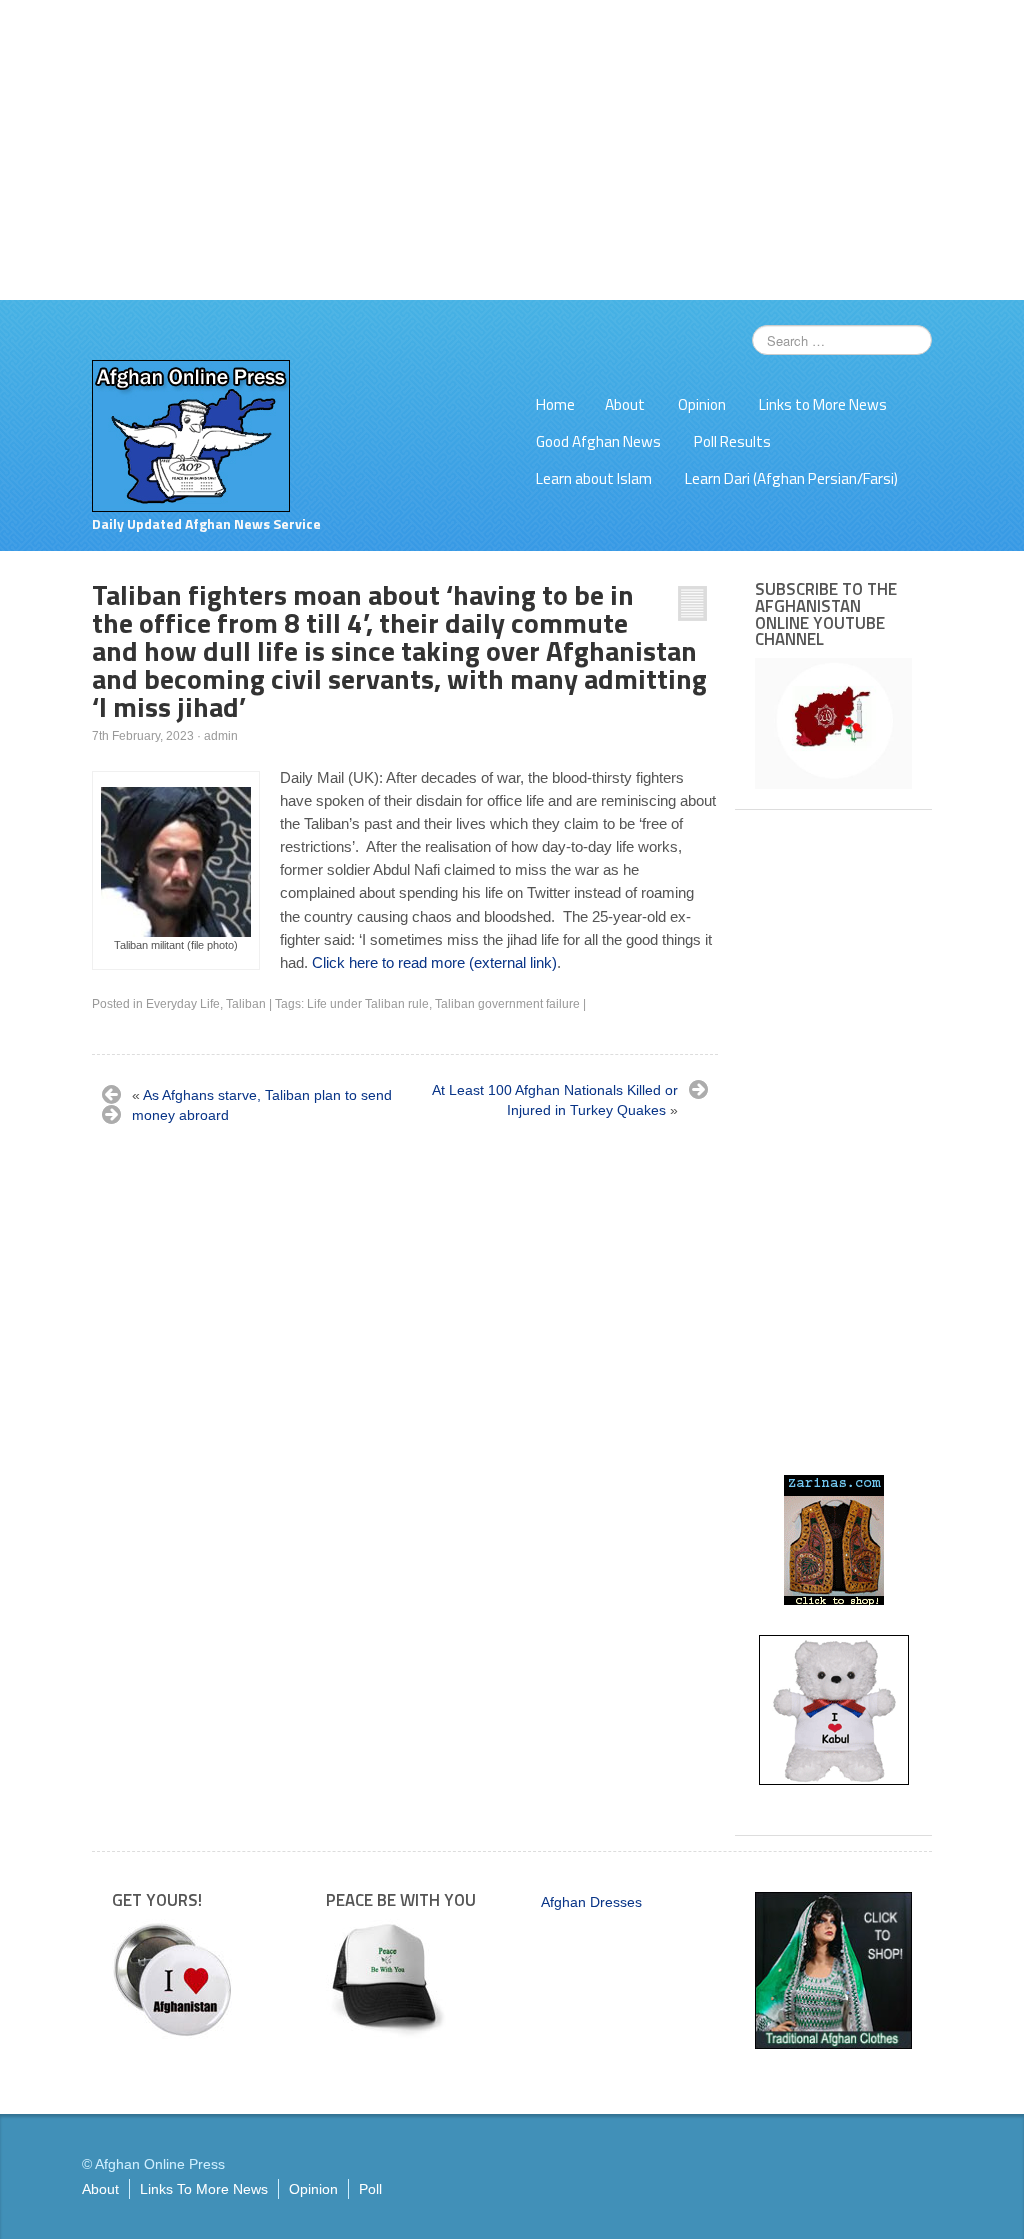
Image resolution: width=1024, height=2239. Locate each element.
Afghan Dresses (591, 1902)
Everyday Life (183, 1004)
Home (555, 404)
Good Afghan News (598, 441)
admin (221, 736)
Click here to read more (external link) (434, 962)
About (625, 404)
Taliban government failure (507, 1004)
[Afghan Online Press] (191, 435)
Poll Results (732, 441)
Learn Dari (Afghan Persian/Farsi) (791, 478)
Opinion (702, 404)
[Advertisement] (512, 150)
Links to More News (823, 404)
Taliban (246, 1004)
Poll (370, 2189)
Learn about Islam (594, 478)
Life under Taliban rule (368, 1004)
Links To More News (204, 2189)
